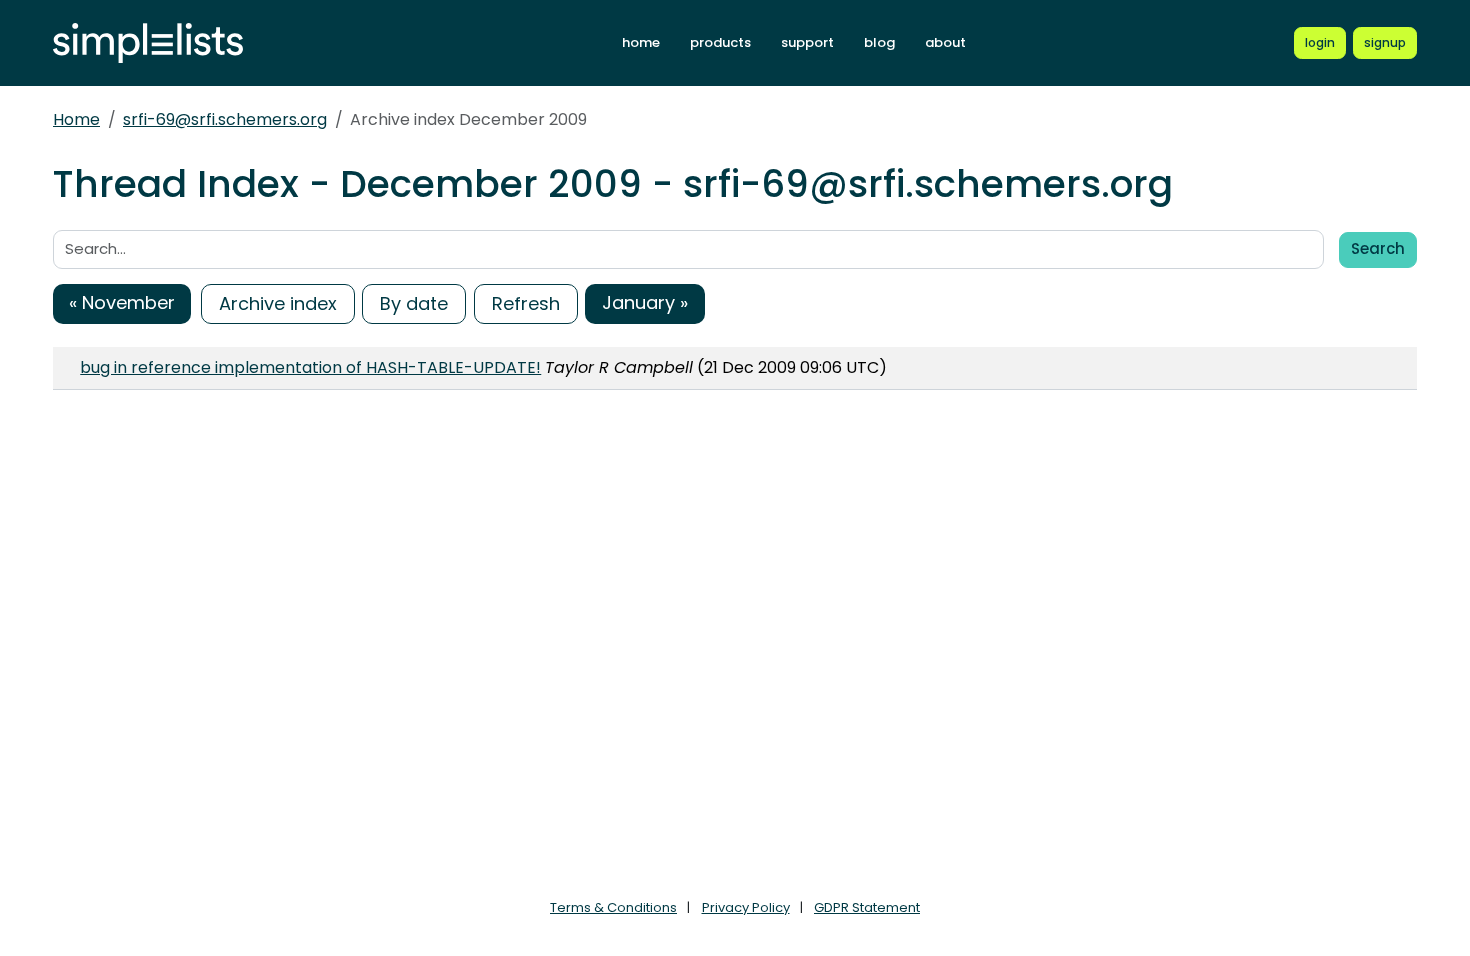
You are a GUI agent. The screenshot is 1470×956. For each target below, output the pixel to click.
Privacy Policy (746, 907)
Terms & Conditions (613, 907)
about (945, 42)
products (720, 42)
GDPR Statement (867, 907)
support (807, 42)
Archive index (278, 303)
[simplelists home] (148, 43)
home (641, 42)
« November (122, 302)
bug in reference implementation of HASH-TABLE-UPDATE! (310, 367)
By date (414, 303)
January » (645, 302)
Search (1378, 248)
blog (879, 42)
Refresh (526, 303)
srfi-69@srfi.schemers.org (225, 119)
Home (76, 119)
